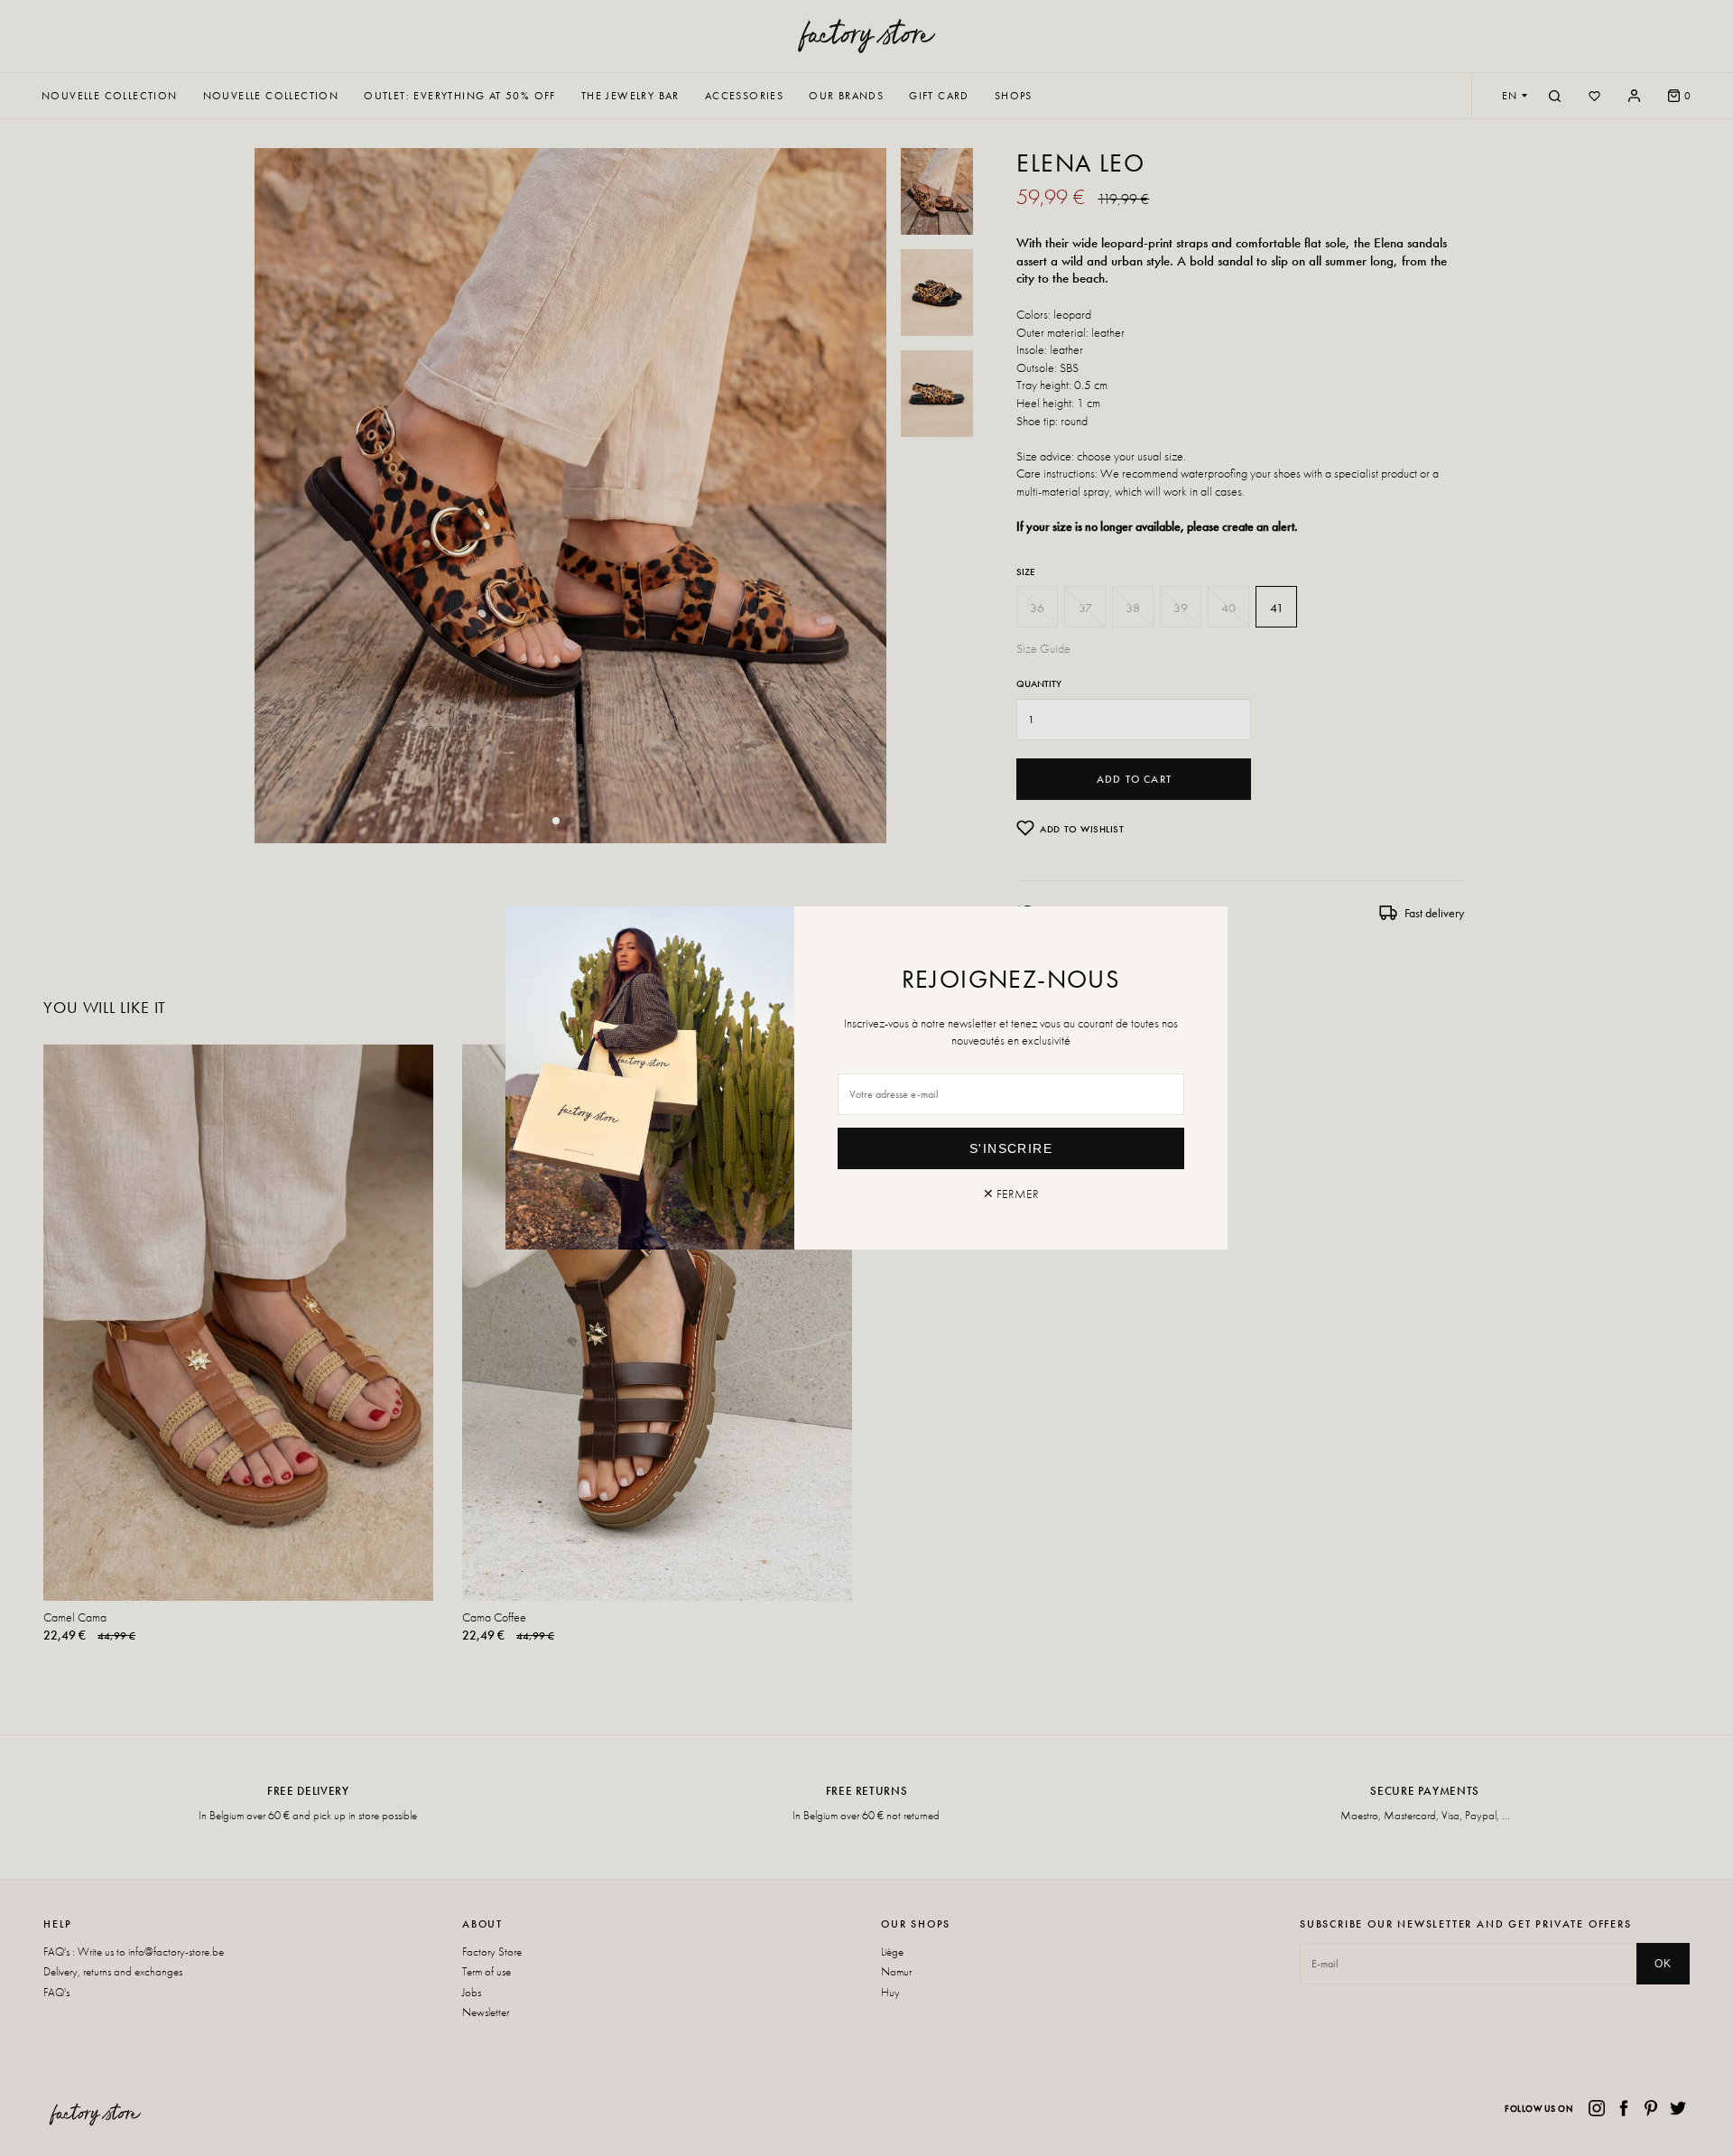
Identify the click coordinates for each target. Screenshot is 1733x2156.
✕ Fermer (1011, 1194)
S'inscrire (1011, 1148)
